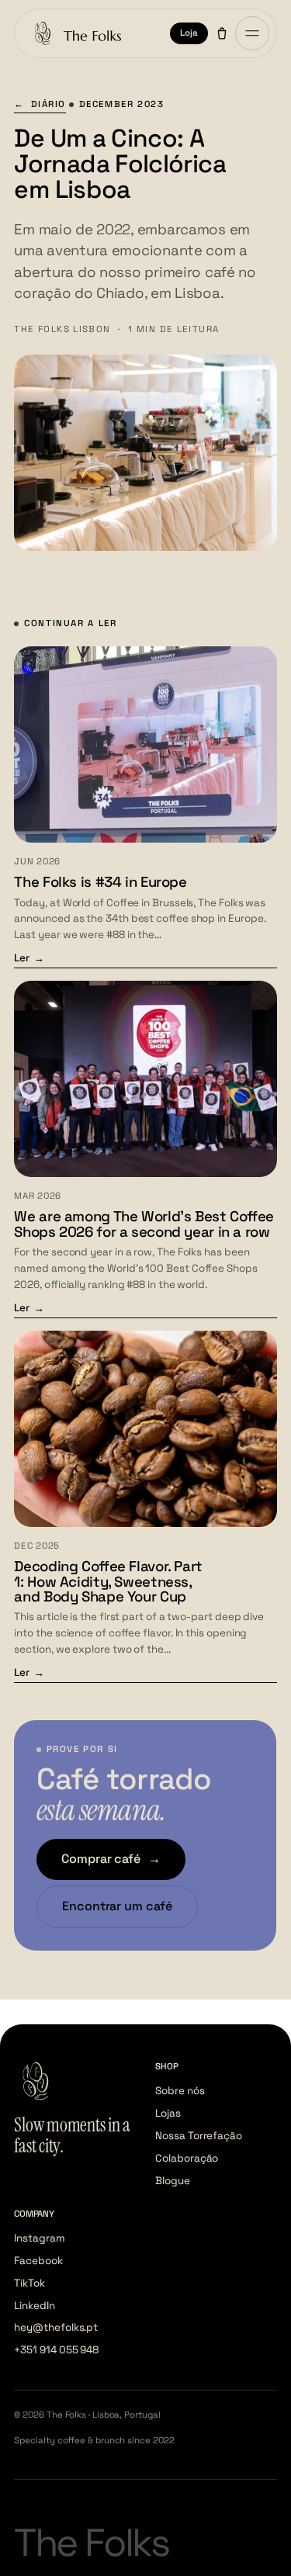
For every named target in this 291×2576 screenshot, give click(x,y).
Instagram (39, 2238)
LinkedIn (34, 2306)
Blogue (173, 2181)
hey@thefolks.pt (56, 2327)
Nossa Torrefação (199, 2136)
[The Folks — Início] (75, 33)
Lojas (168, 2113)
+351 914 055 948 (56, 2350)
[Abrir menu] (252, 33)
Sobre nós (180, 2091)
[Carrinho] (222, 33)
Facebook (38, 2261)
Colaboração (187, 2158)
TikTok (29, 2283)
